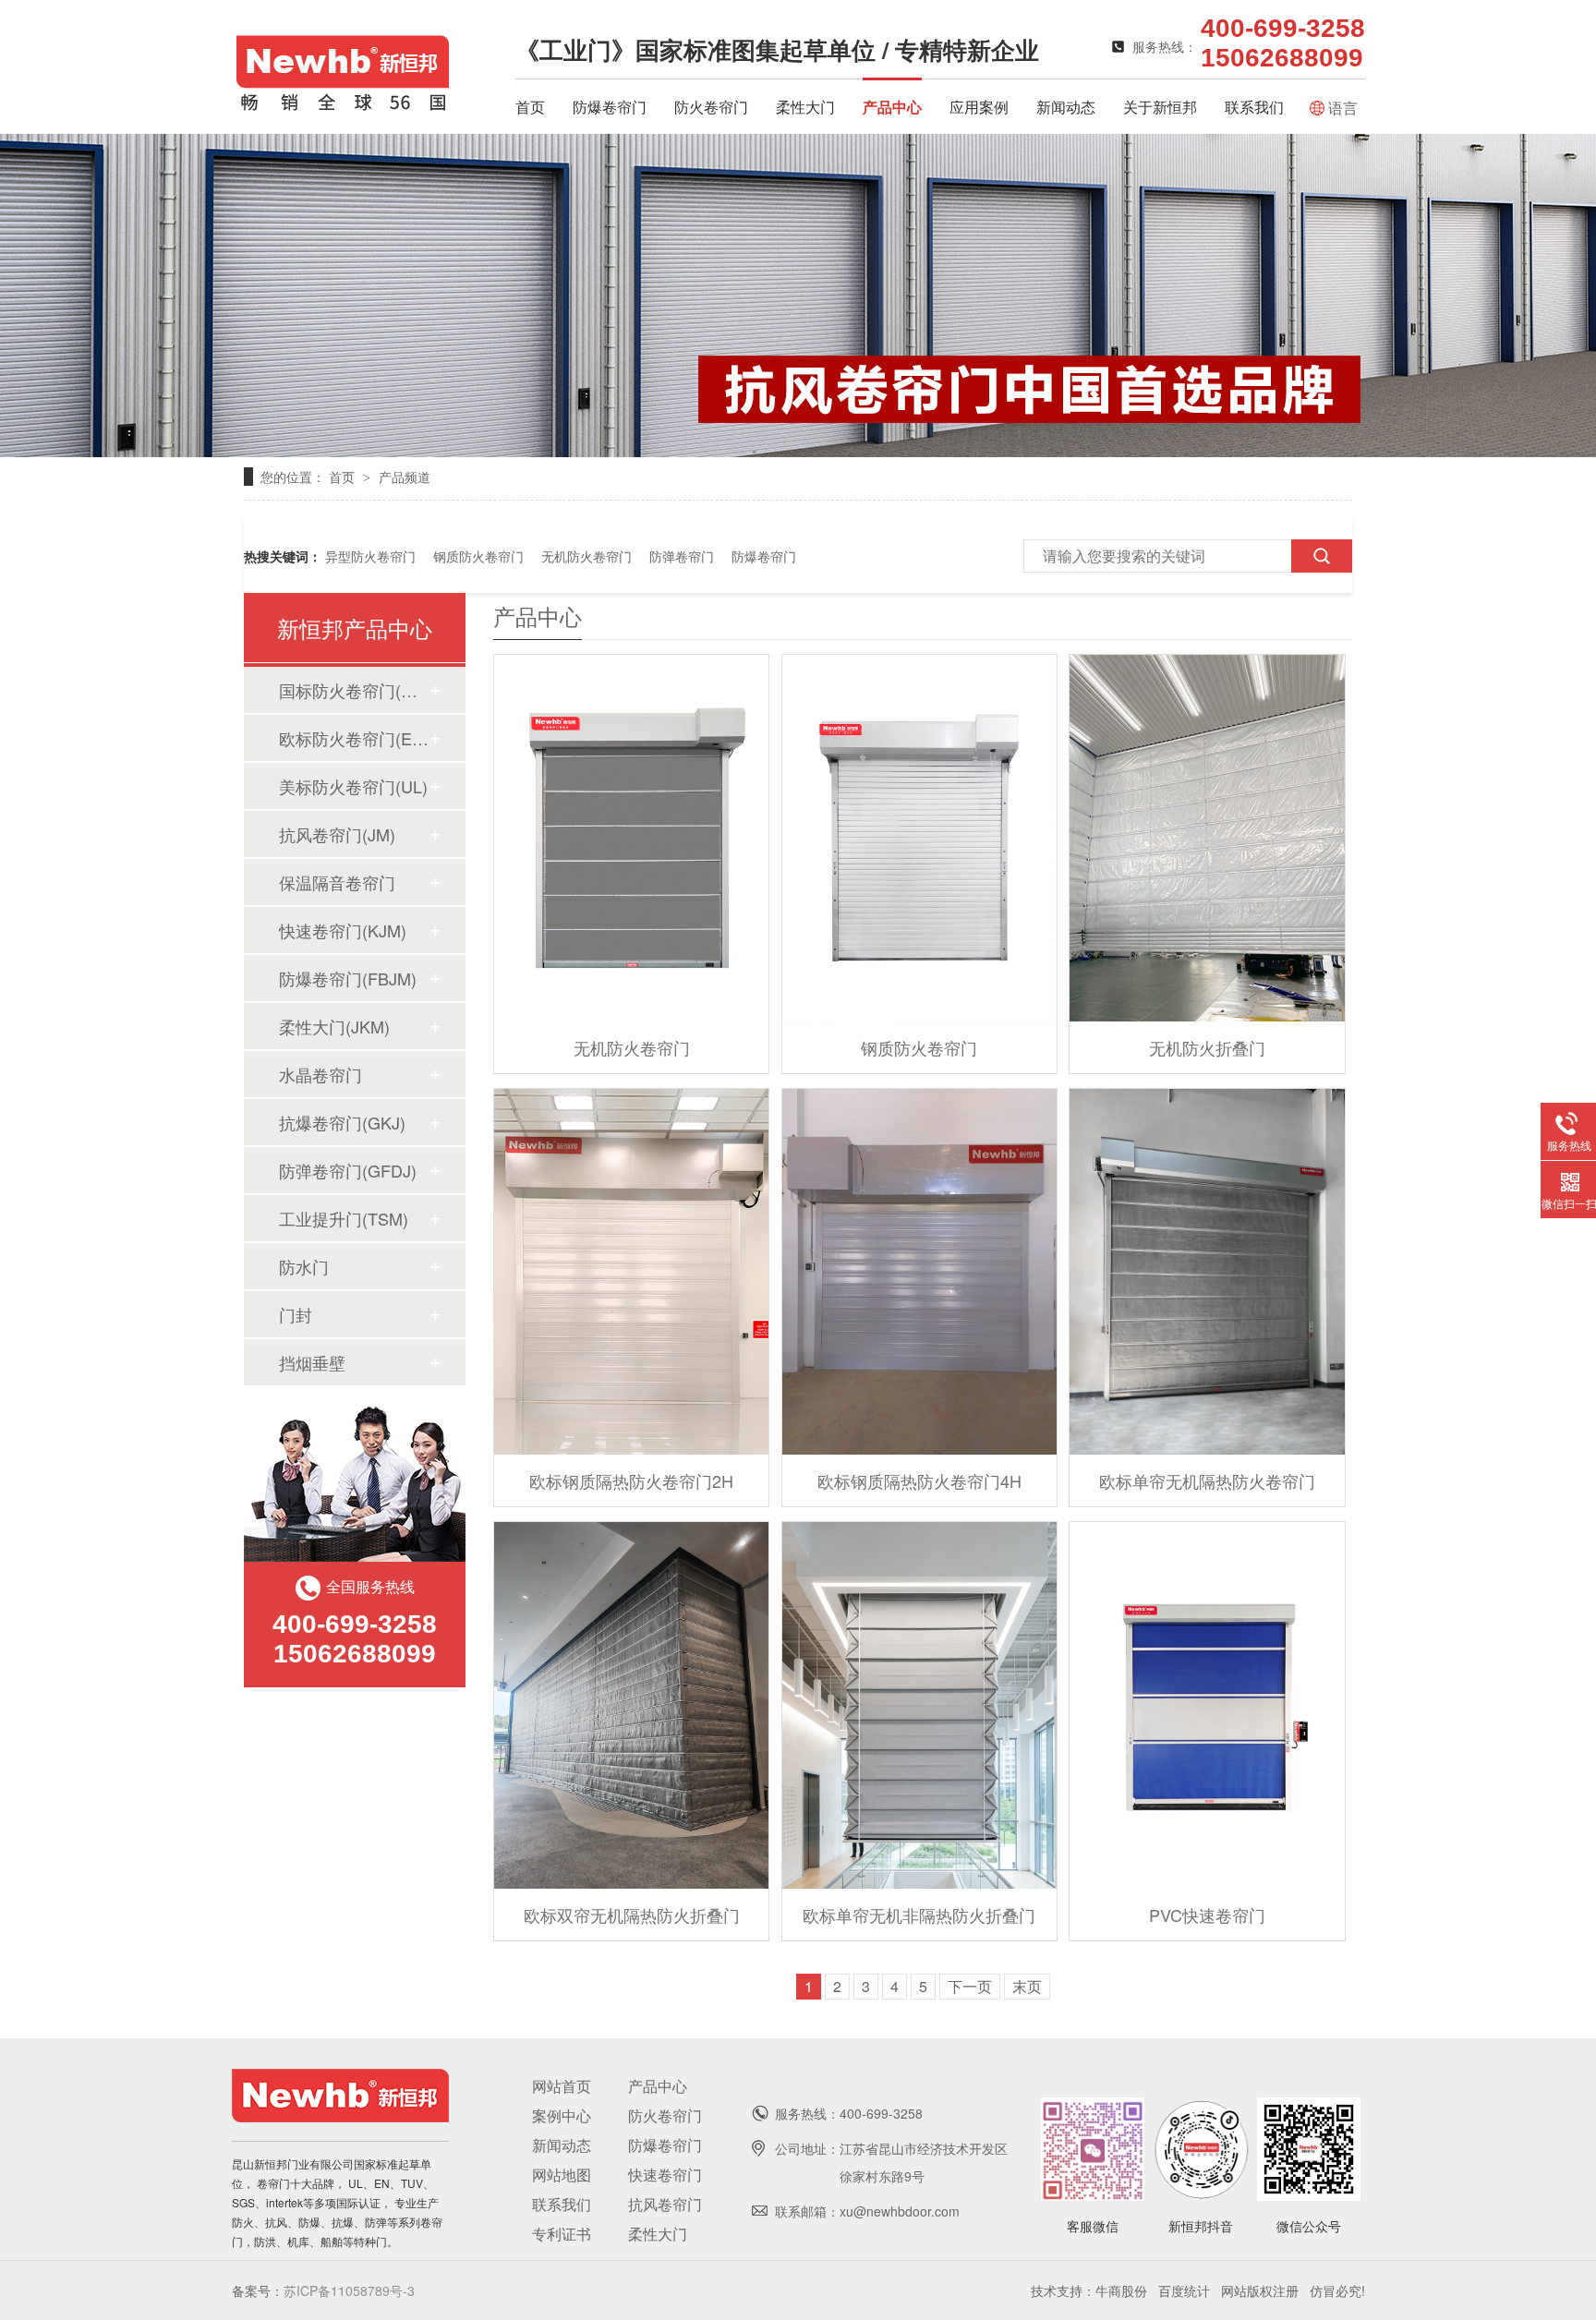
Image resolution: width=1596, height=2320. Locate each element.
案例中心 (562, 2115)
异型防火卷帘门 (370, 556)
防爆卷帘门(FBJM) (348, 978)
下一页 (970, 1986)
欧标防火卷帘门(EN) (354, 738)
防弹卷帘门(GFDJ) (348, 1170)
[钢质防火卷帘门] (919, 838)
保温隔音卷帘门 (337, 882)
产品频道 (405, 477)
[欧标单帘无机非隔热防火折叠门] (919, 1705)
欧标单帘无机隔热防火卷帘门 (1207, 1480)
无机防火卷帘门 (586, 556)
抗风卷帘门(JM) (337, 834)
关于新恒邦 (1160, 107)
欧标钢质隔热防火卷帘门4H (919, 1480)
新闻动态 (1066, 107)
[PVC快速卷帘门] (1207, 1705)
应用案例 (979, 107)
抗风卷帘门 (665, 2204)
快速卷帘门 (665, 2175)
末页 (1027, 1986)
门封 (296, 1314)
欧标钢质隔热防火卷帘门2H (631, 1480)
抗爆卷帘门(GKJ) (342, 1122)
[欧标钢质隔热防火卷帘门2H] (631, 1272)
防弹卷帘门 (682, 556)
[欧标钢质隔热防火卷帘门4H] (919, 1272)
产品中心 (892, 107)
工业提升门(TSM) (344, 1218)
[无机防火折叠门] (1207, 838)
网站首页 (562, 2086)
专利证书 (562, 2234)
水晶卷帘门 (320, 1074)
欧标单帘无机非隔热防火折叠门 (919, 1915)
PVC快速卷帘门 (1207, 1915)
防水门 (304, 1266)
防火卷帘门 (711, 107)
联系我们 (1254, 107)
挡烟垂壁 (312, 1362)
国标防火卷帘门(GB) (354, 690)
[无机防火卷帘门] (631, 838)
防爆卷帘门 (610, 107)
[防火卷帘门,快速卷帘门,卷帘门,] (343, 107)
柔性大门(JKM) (334, 1026)
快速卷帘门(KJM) (343, 930)
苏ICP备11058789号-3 (349, 2290)
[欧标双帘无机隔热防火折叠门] (631, 1705)
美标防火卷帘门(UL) (353, 786)
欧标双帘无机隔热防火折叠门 (632, 1915)
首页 (530, 107)
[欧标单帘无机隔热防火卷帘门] (1207, 1272)
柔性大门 (805, 107)
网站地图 (562, 2175)
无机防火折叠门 (1207, 1047)
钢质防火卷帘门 (478, 556)
